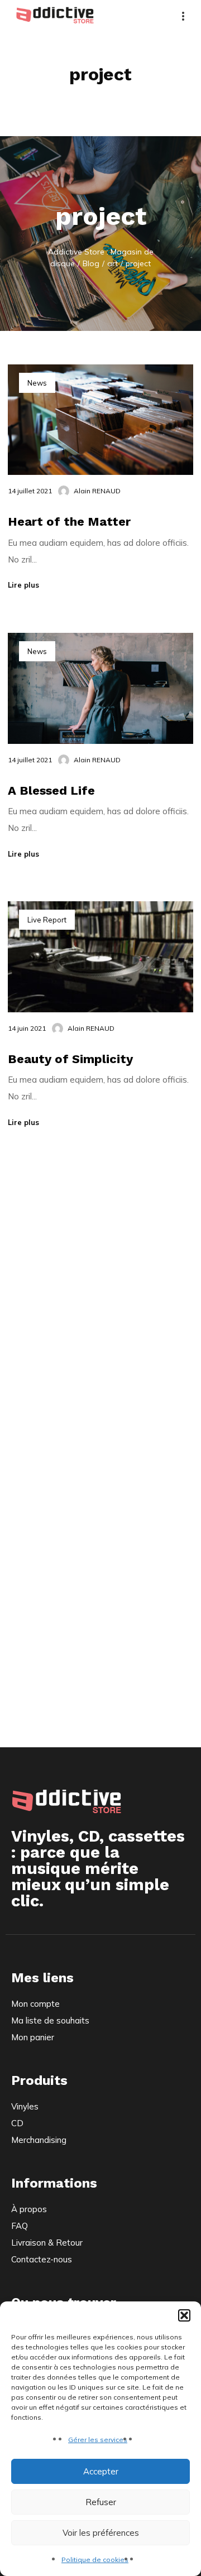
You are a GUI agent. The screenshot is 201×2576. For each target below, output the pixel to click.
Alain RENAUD (97, 491)
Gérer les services (98, 2440)
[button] (184, 2315)
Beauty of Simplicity (70, 1059)
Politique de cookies (95, 2560)
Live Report (47, 920)
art (113, 263)
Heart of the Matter (69, 522)
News (37, 383)
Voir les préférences (101, 2533)
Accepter (101, 2471)
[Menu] (183, 15)
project (138, 263)
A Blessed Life (51, 790)
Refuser (101, 2502)
